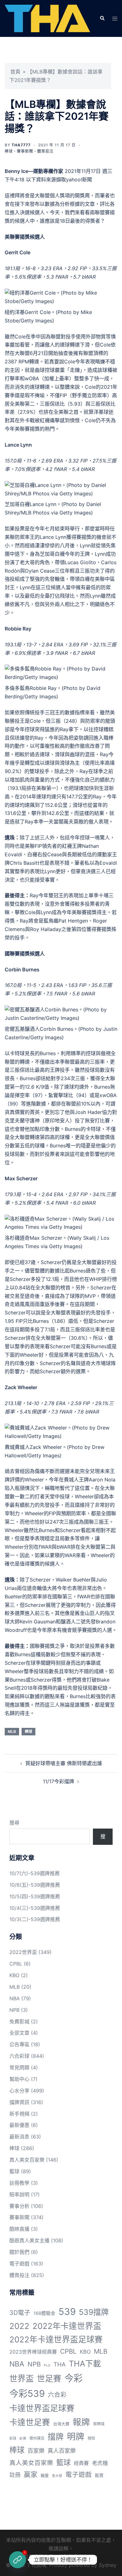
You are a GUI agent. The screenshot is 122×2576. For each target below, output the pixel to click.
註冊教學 (19, 2183)
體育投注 (45, 151)
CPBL (16, 1964)
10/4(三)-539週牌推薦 (35, 1908)
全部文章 (19, 2033)
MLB (12, 1731)
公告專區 (19, 2044)
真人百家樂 (62, 2451)
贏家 (31, 2474)
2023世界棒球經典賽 (33, 2352)
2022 (19, 2326)
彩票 (23, 2439)
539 (67, 2312)
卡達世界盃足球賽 (42, 2408)
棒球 (9, 151)
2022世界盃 (23, 1952)
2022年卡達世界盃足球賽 (56, 2339)
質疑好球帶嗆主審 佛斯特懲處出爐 (64, 1763)
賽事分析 (19, 2206)
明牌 (76, 2437)
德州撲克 (37, 2438)
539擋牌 (94, 2312)
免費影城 (19, 2022)
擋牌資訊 (19, 2102)
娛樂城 (99, 2424)
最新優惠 (19, 2125)
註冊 (15, 2475)
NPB (14, 2010)
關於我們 (19, 2252)
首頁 (15, 72)
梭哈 (91, 2438)
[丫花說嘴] (47, 18)
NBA (15, 1998)
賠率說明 (19, 2194)
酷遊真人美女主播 (29, 2240)
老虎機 (100, 2463)
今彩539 (27, 2394)
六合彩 (57, 2395)
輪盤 (45, 2475)
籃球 (14, 2171)
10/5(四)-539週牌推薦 (35, 1896)
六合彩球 (19, 2056)
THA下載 (85, 2363)
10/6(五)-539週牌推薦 (35, 1885)
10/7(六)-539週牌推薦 (35, 1873)
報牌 (81, 2422)
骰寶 (99, 2475)
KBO (14, 1975)
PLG (47, 2365)
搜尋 (14, 1823)
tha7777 (21, 145)
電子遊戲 (19, 2264)
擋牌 (56, 2437)
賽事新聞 (25, 151)
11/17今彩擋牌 (58, 1781)
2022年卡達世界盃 (67, 2326)
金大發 (57, 2476)
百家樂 (36, 2451)
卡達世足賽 (30, 2422)
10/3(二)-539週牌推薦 (35, 1919)
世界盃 (22, 2379)
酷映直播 (19, 2229)
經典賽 (81, 2463)
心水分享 (19, 2091)
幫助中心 (19, 2079)
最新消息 (19, 2137)
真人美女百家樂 (27, 2160)
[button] (102, 18)
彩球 (13, 2438)
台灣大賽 (61, 2424)
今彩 (74, 2378)
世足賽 (49, 2379)
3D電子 (20, 2313)
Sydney (108, 2565)
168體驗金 (44, 2313)
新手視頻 (19, 2114)
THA (60, 2364)
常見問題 (19, 2067)
